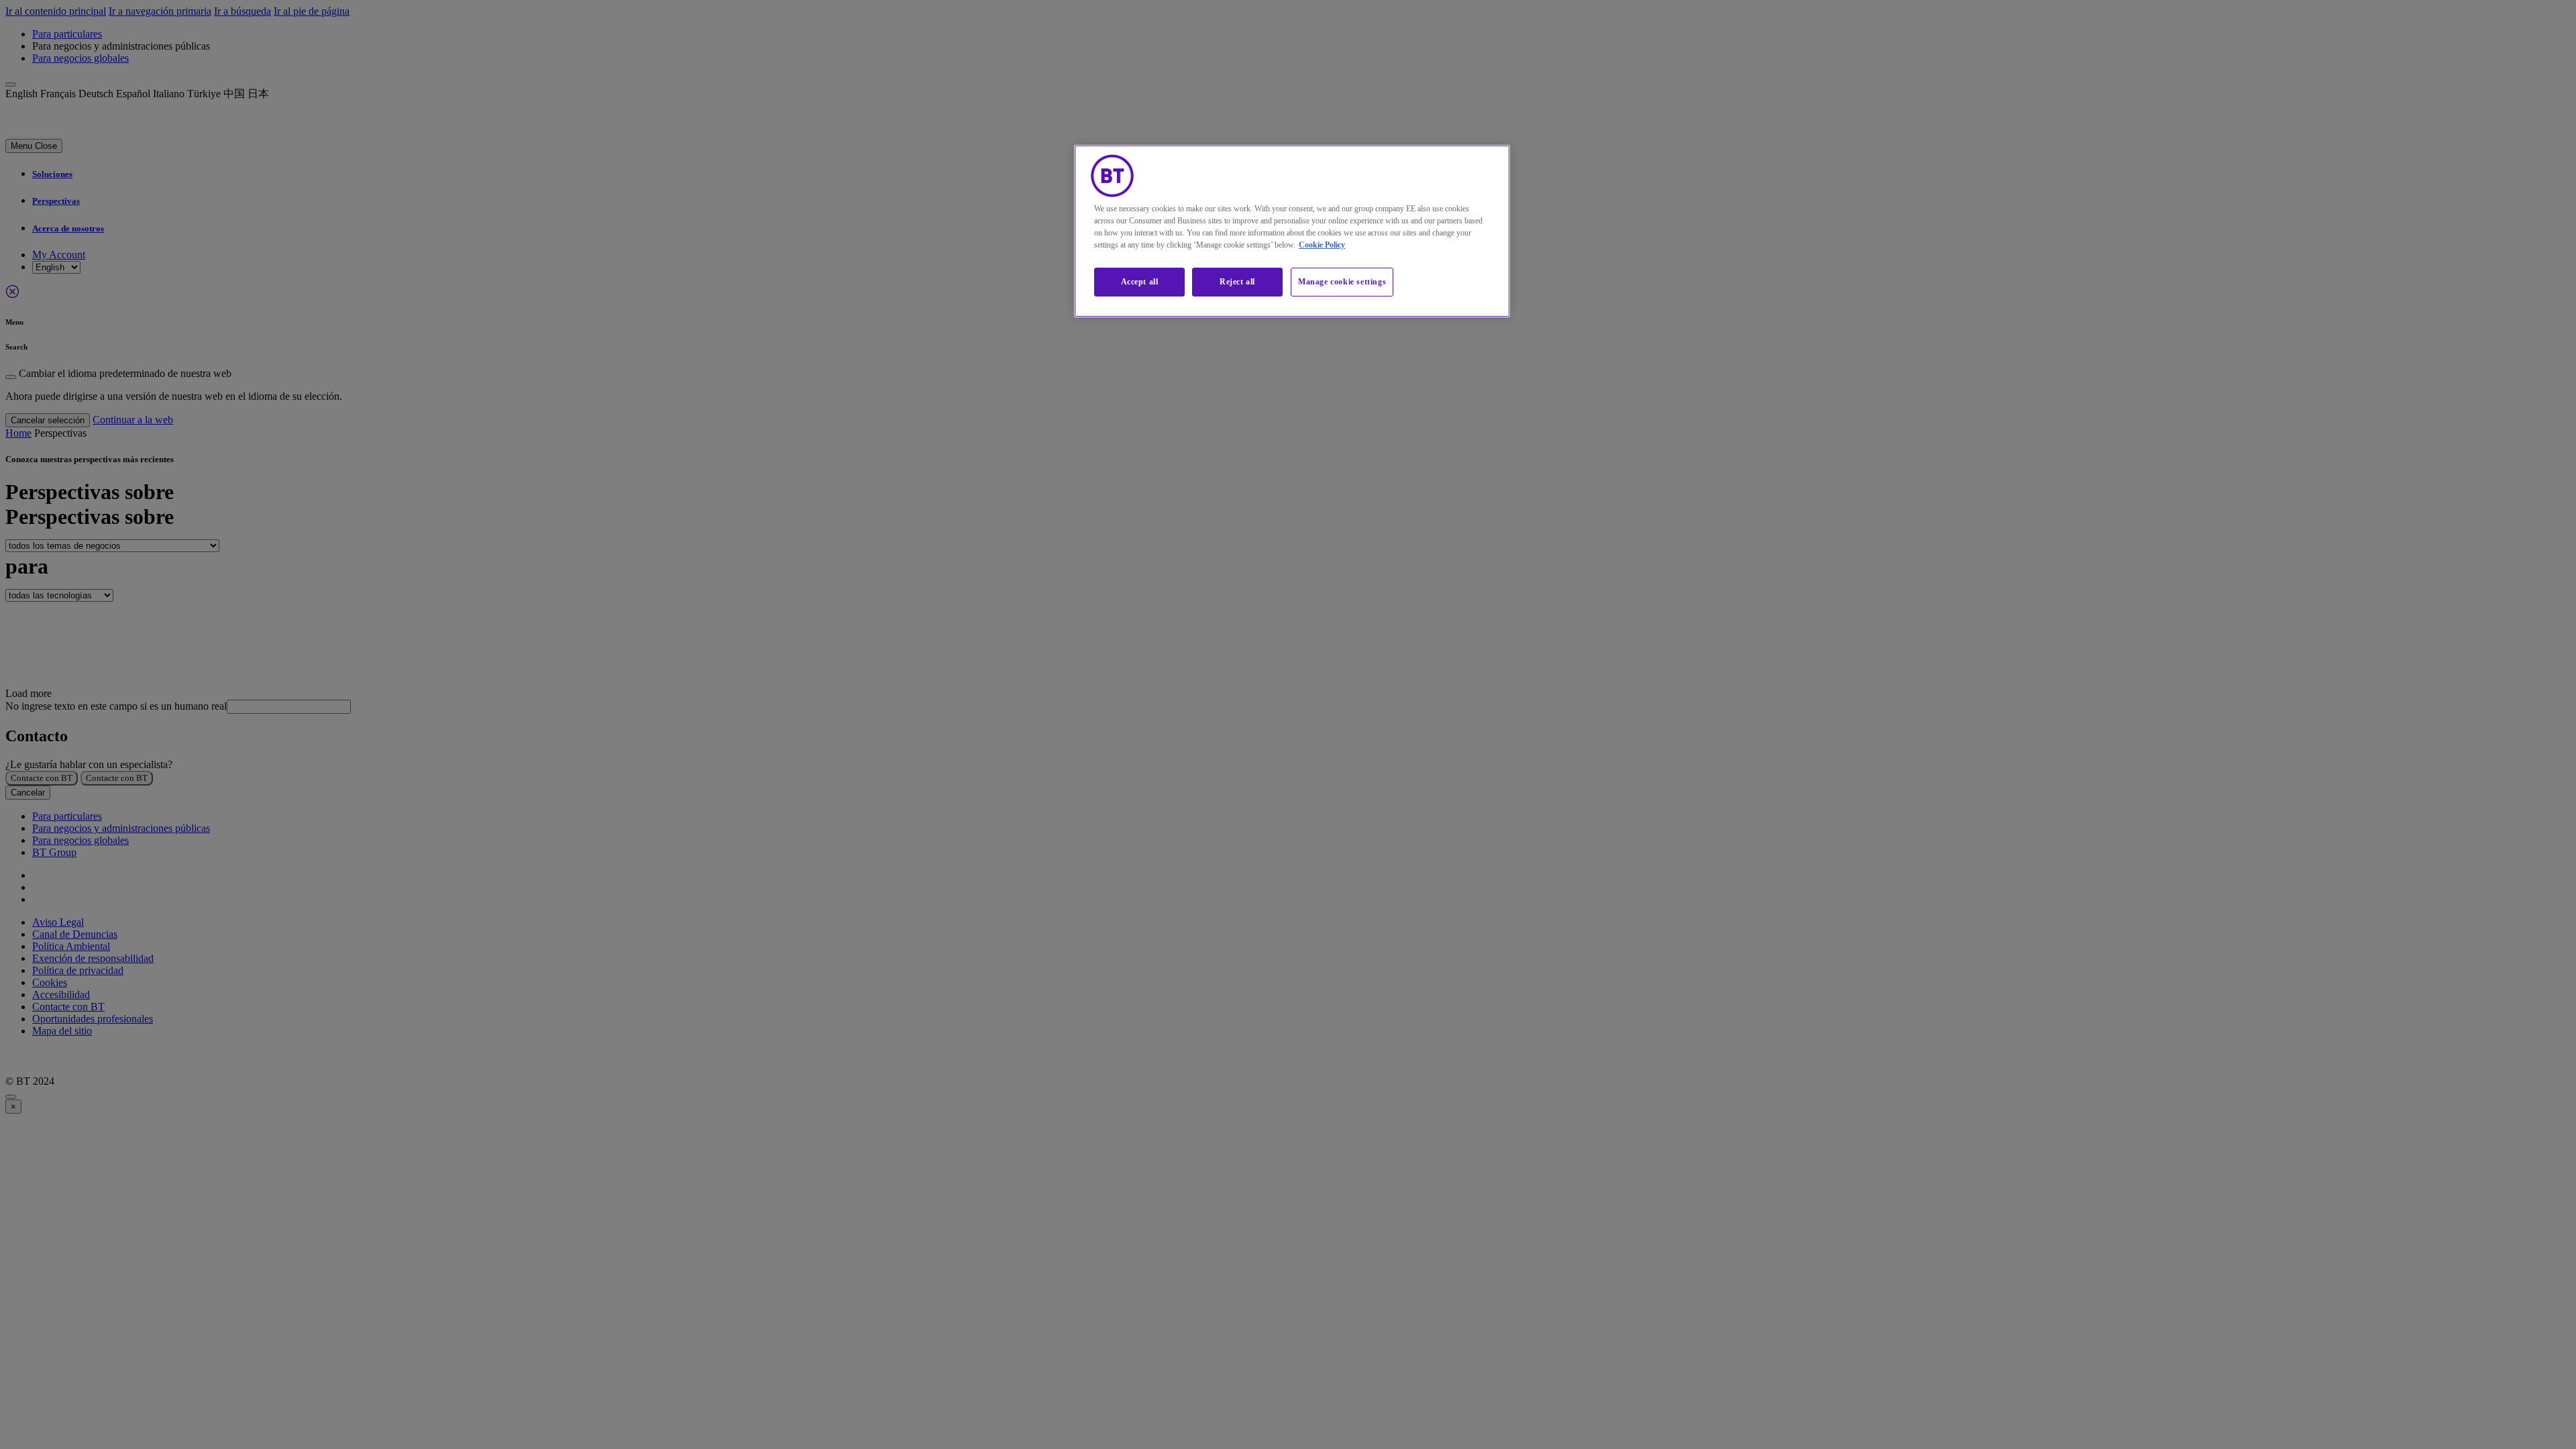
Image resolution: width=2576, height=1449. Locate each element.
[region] (1292, 231)
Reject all (1237, 282)
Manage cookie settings (1342, 282)
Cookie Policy (1322, 245)
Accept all (1140, 282)
